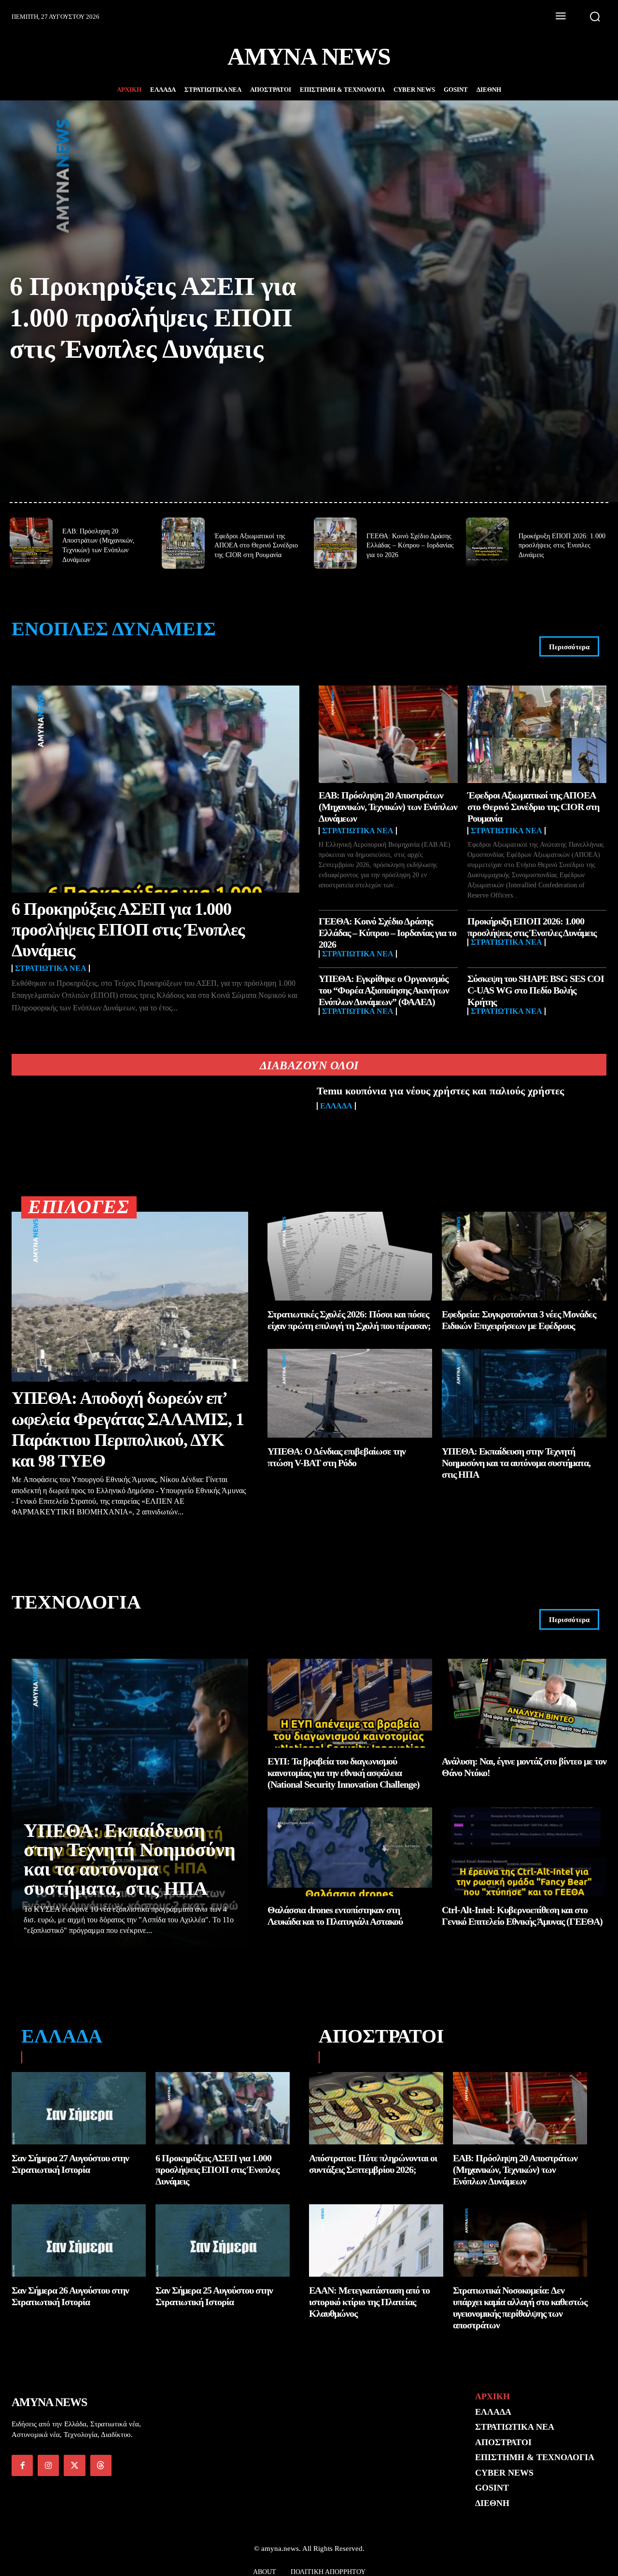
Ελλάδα (336, 1106)
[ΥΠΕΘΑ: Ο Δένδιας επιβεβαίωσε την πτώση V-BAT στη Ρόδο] (350, 1393)
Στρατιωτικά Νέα (51, 968)
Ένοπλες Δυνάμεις (114, 629)
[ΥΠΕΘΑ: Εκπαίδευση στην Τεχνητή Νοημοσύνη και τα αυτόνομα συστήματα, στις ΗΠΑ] (524, 1393)
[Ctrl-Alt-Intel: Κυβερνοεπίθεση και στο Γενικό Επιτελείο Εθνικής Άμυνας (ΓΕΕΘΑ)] (524, 1852)
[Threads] (101, 2465)
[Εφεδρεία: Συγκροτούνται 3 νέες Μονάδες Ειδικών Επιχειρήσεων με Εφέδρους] (524, 1256)
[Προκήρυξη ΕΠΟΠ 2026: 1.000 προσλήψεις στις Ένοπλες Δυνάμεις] (487, 543)
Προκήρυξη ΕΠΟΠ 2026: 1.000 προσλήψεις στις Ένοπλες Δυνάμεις (562, 546)
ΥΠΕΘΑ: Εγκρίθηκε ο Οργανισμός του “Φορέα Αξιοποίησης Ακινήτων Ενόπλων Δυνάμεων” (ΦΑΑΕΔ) (384, 990)
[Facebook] (22, 2465)
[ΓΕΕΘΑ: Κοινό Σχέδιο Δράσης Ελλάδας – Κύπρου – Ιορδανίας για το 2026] (335, 543)
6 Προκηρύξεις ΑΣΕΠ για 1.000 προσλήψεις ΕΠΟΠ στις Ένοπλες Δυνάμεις (153, 318)
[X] (74, 2465)
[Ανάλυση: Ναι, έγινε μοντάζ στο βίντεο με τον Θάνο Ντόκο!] (524, 1703)
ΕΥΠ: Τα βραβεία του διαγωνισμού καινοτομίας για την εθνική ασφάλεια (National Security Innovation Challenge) (344, 1773)
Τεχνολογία (76, 1602)
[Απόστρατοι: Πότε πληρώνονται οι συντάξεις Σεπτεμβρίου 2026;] (376, 2108)
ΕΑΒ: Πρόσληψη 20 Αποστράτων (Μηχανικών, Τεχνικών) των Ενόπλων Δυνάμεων (388, 807)
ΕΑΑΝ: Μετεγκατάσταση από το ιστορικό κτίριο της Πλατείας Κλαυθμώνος (369, 2302)
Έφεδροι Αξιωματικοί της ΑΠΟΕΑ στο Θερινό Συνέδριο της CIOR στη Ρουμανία (256, 546)
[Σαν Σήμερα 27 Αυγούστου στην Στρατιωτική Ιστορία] (79, 2108)
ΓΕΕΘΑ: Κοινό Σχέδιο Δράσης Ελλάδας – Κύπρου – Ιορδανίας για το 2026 (410, 546)
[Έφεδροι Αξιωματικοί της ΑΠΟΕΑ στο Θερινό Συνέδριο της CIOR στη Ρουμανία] (183, 543)
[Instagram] (48, 2465)
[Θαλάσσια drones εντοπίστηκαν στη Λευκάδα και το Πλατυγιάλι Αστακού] (350, 1852)
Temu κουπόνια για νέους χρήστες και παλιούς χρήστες (440, 1091)
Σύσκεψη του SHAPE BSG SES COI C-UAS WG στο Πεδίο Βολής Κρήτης (536, 990)
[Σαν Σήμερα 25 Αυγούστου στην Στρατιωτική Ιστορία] (223, 2240)
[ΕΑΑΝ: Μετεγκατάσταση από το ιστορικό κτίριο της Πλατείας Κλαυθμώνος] (376, 2240)
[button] (595, 16)
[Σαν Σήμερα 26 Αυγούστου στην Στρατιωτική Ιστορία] (79, 2240)
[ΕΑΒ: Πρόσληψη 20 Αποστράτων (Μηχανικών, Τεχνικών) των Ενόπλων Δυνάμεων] (31, 543)
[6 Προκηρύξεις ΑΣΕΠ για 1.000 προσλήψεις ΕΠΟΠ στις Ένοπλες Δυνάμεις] (155, 789)
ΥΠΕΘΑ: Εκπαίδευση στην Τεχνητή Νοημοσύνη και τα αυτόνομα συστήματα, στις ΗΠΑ (516, 1463)
